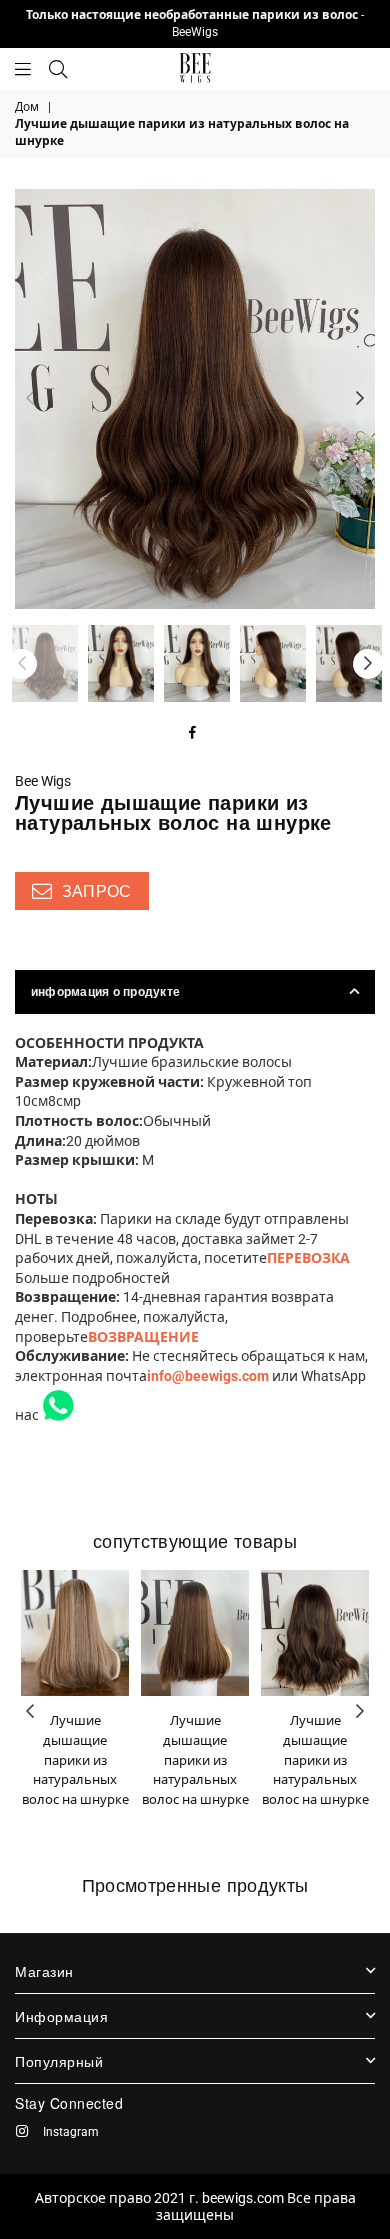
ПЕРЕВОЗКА (308, 1258)
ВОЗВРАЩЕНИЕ (143, 1337)
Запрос (94, 891)
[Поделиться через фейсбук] (193, 734)
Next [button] (360, 399)
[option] (195, 399)
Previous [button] (30, 399)
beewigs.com (243, 2198)
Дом (27, 107)
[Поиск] (58, 68)
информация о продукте (105, 992)
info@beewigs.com (208, 1376)
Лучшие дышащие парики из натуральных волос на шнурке (75, 1759)
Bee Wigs (43, 781)
